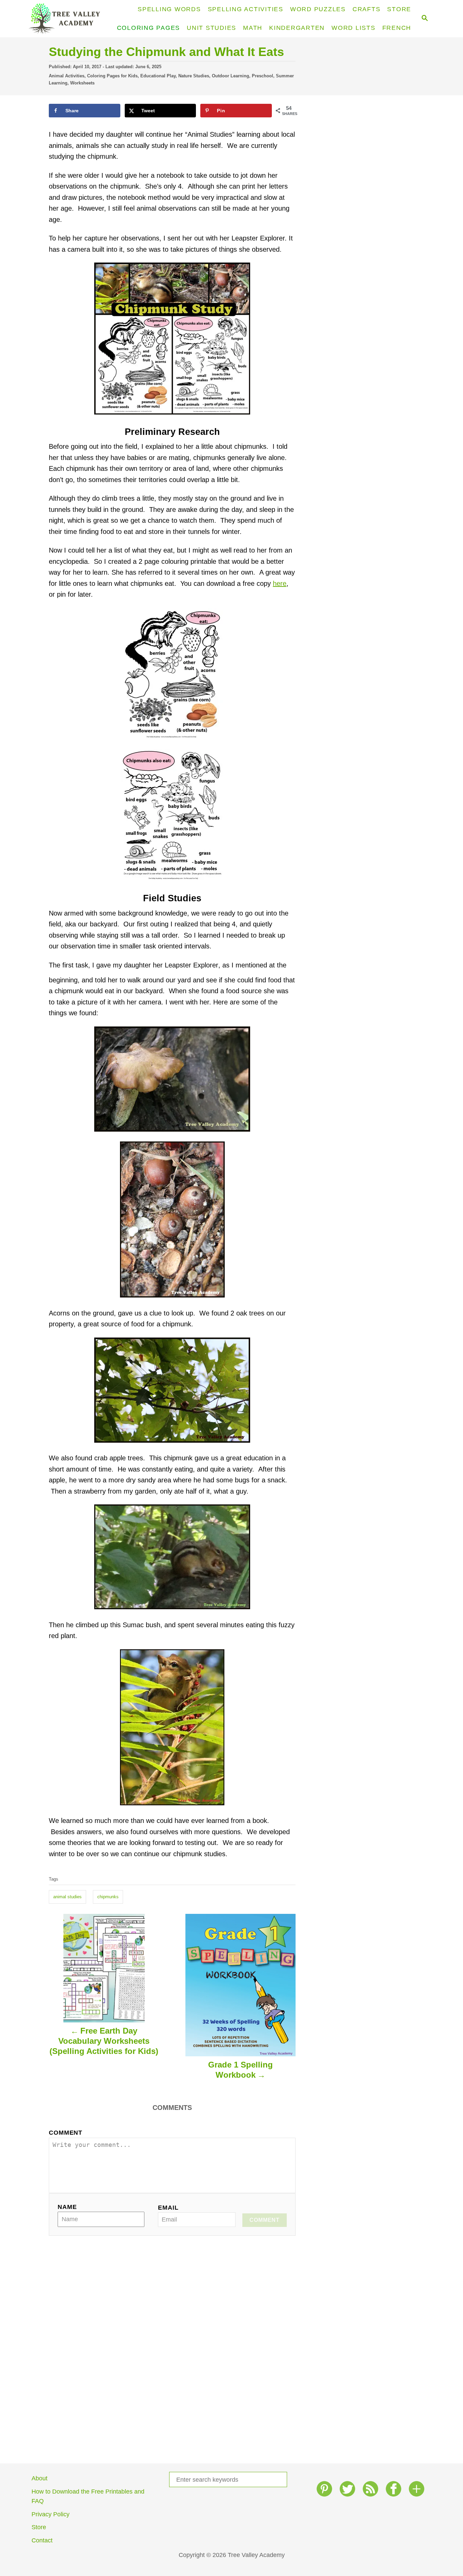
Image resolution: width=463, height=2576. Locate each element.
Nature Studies (194, 76)
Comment (66, 2133)
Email (168, 2208)
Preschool (263, 76)
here (280, 583)
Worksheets (82, 83)
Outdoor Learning (230, 76)
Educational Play (158, 76)
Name (67, 2207)
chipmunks (108, 1897)
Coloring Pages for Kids (112, 76)
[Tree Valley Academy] (67, 19)
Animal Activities (67, 76)
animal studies (67, 1897)
